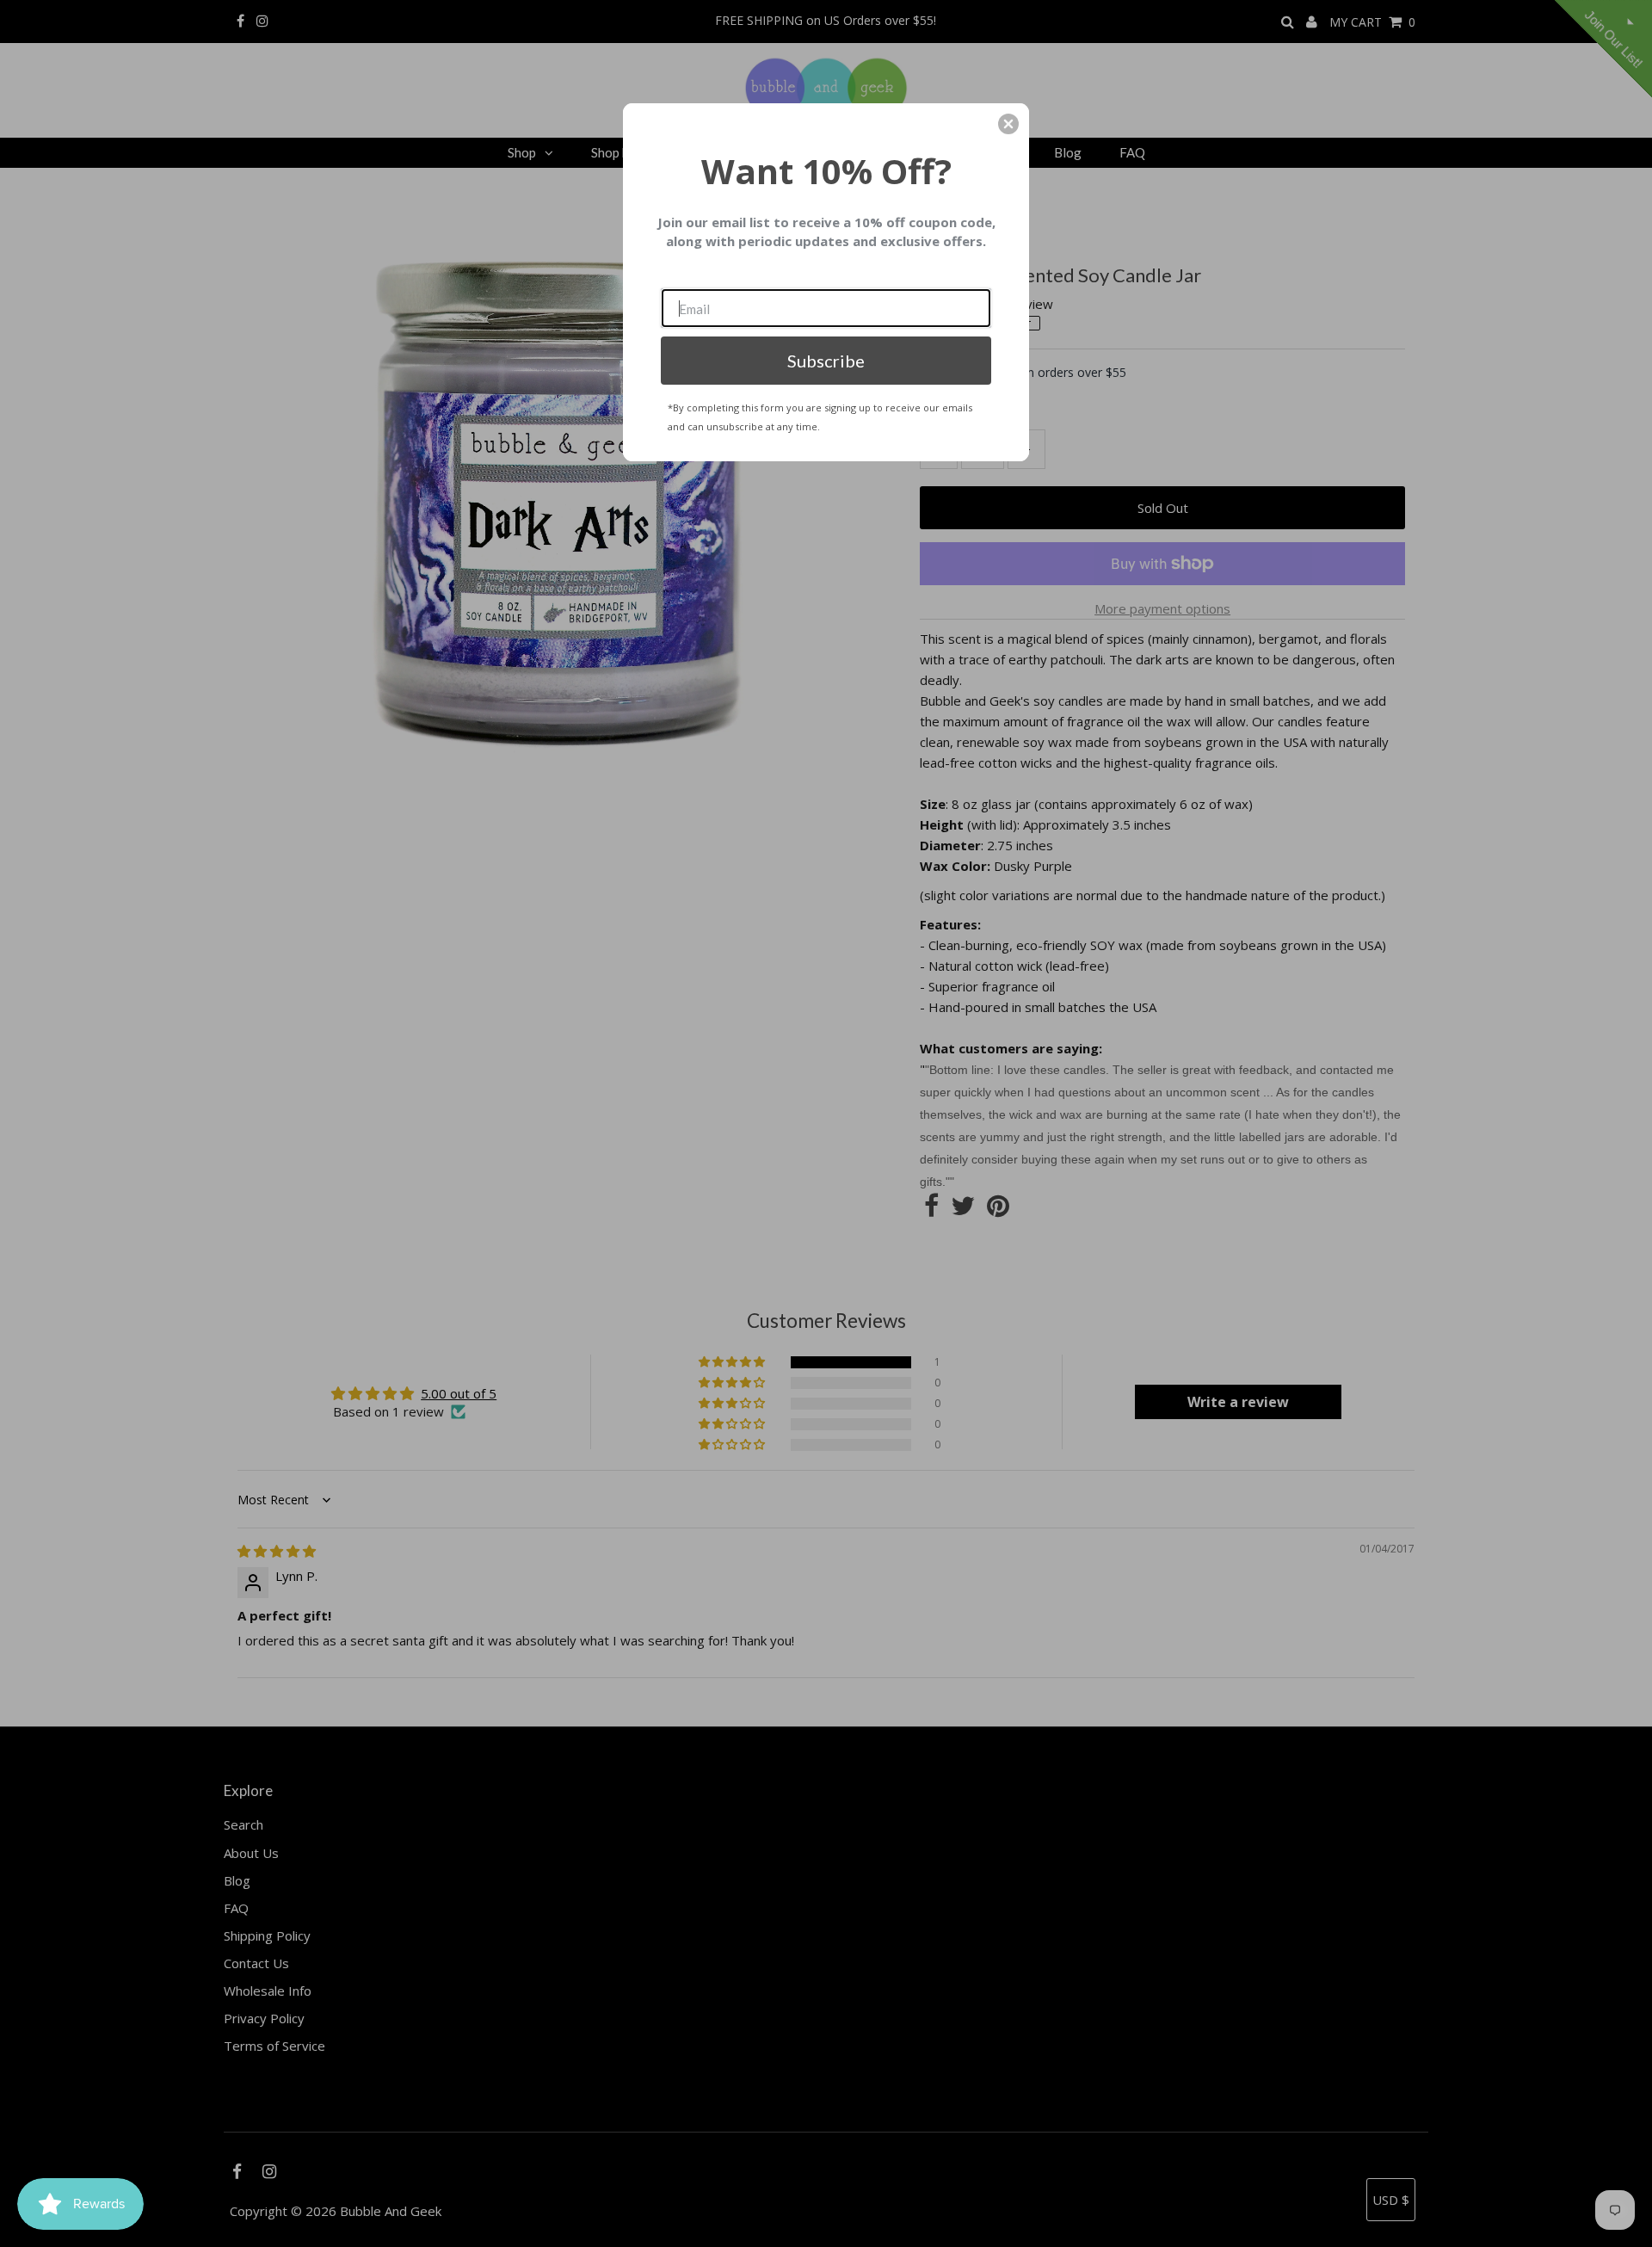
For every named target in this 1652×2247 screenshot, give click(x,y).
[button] (1008, 124)
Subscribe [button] (826, 361)
